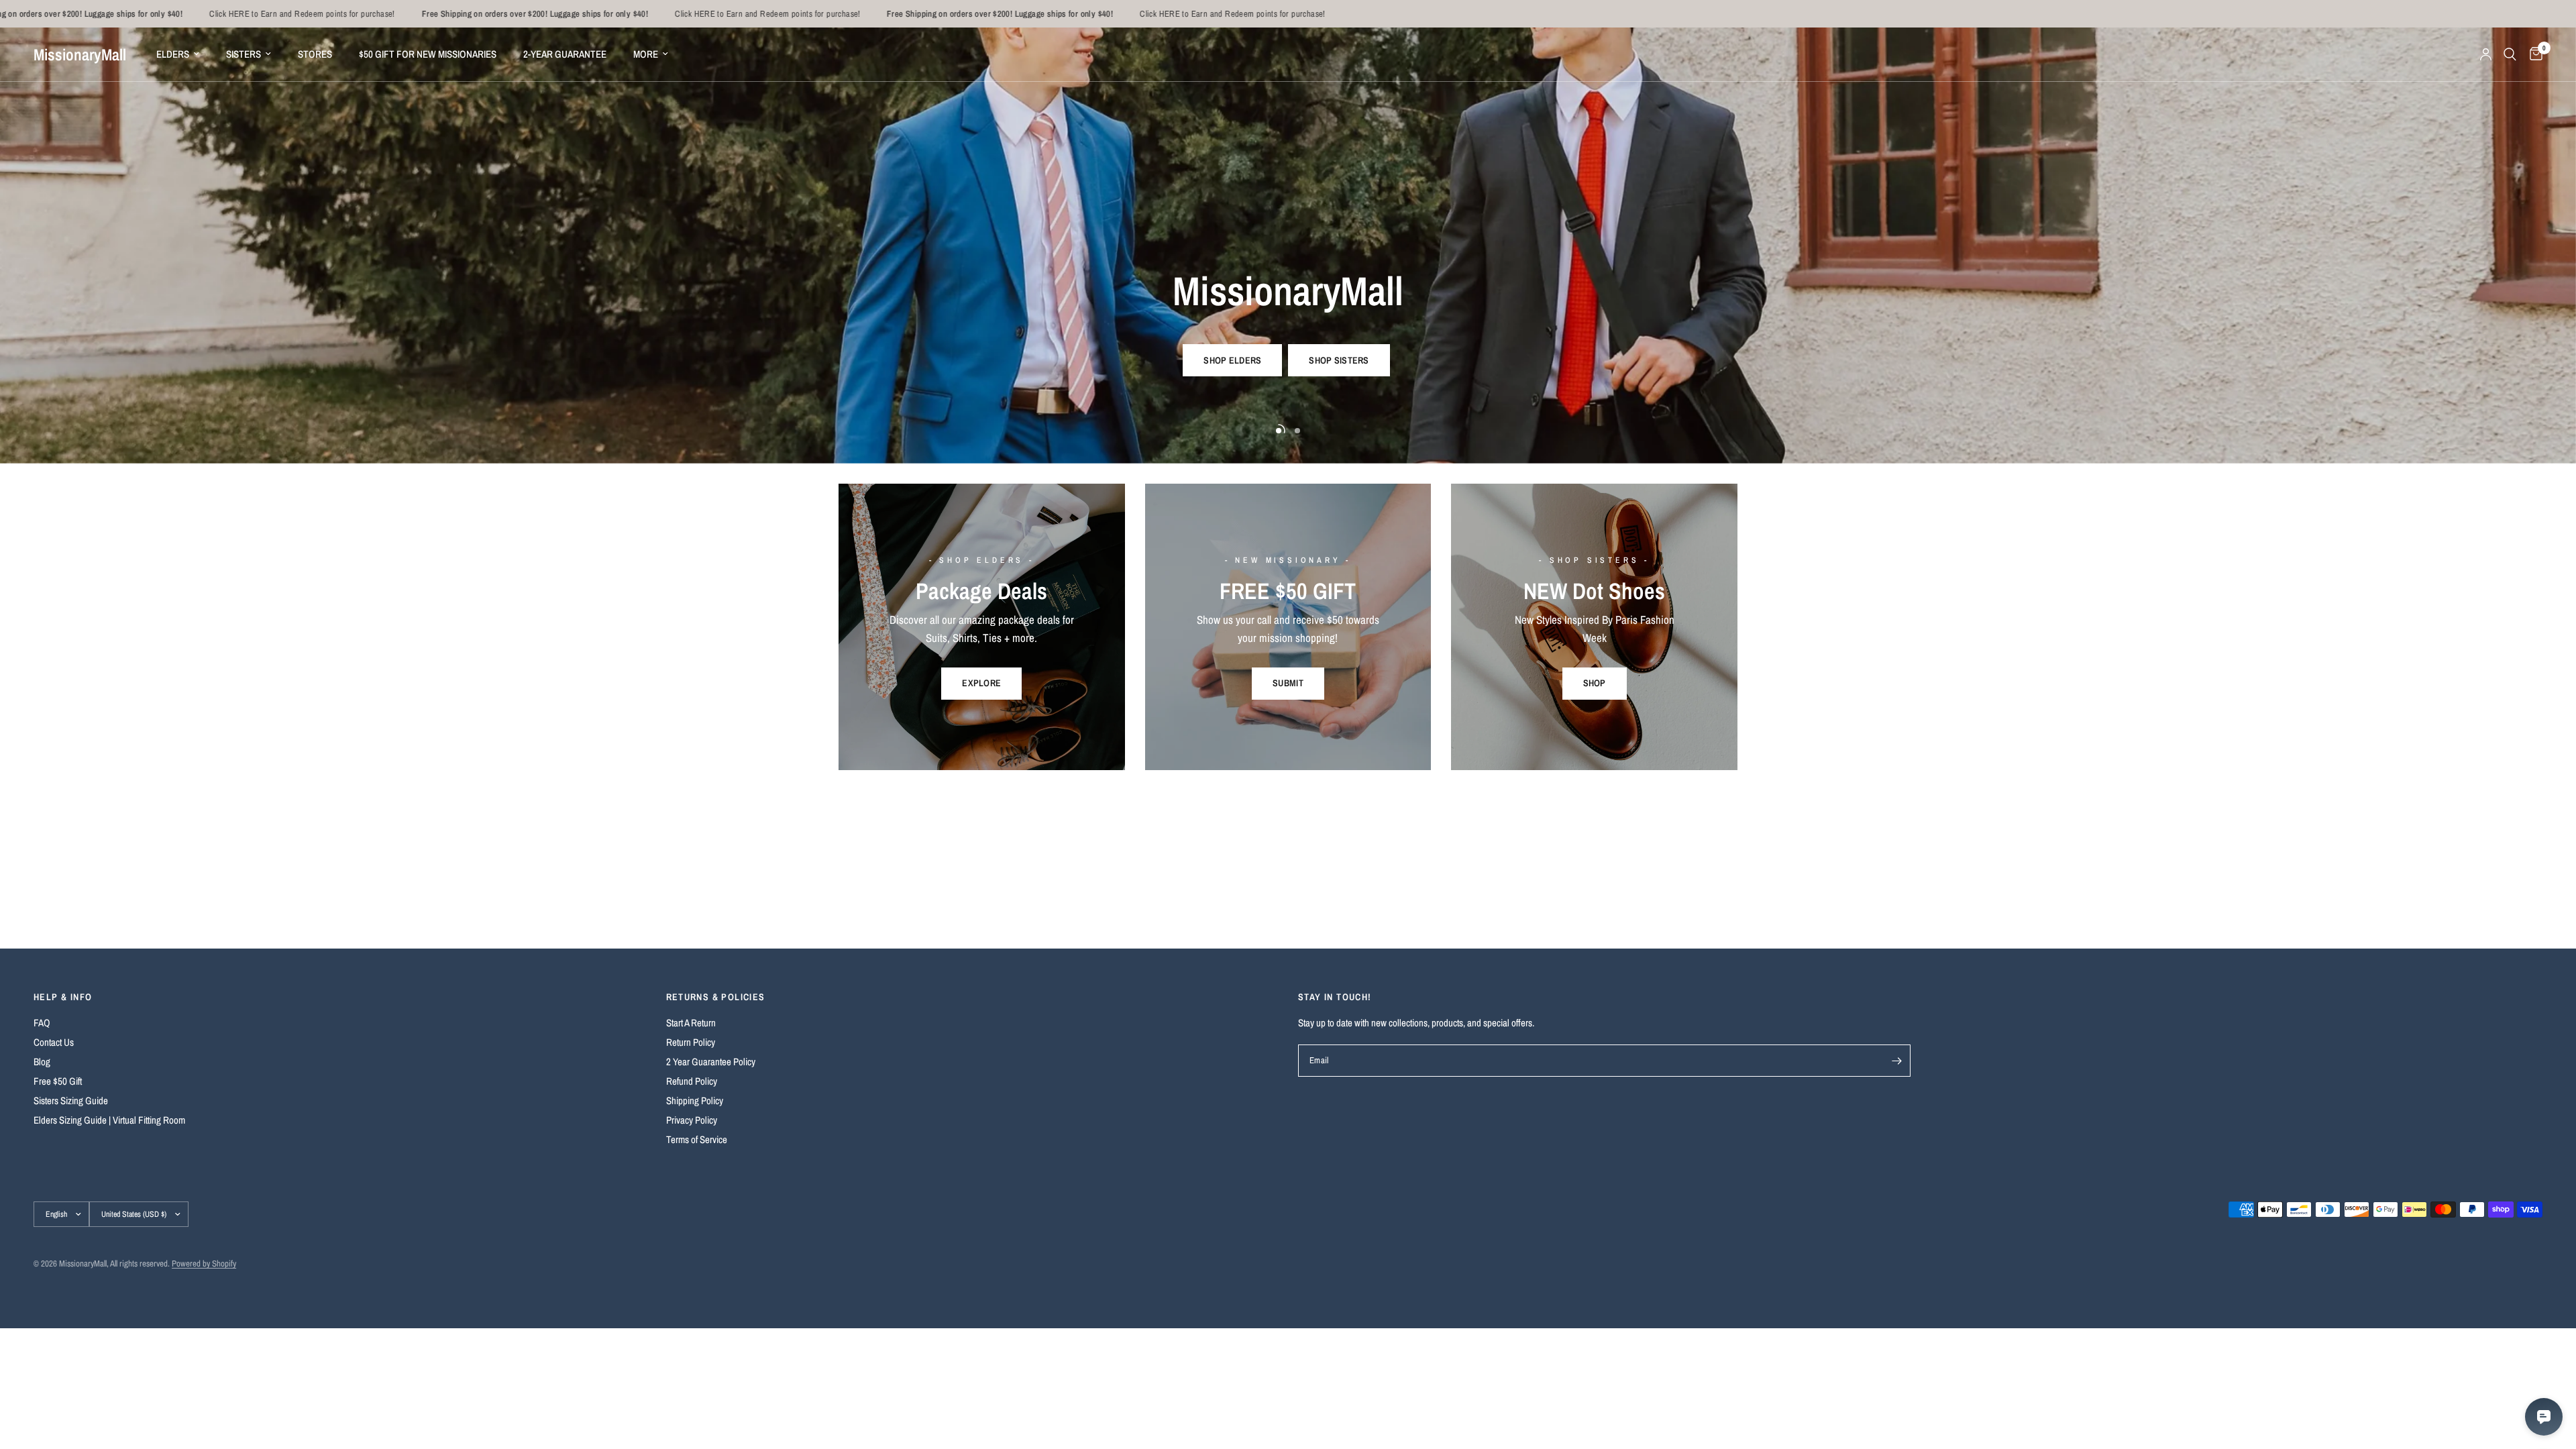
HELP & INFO (63, 997)
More (646, 54)
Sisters (244, 54)
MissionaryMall (80, 54)
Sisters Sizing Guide (71, 1101)
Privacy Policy (692, 1120)
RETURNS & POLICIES (716, 997)
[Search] (2510, 54)
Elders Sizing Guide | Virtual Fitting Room (109, 1120)
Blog (42, 1062)
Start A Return (691, 1023)
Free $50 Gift (58, 1081)
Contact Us (54, 1042)
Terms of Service (697, 1139)
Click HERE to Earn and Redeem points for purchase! (175, 14)
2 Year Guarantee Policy (711, 1062)
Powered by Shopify (204, 1264)
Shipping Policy (695, 1101)
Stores (315, 54)
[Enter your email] (1897, 1061)
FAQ (42, 1023)
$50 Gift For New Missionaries (428, 54)
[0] (2533, 54)
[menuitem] (178, 54)
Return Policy (691, 1042)
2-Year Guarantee (565, 54)
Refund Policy (692, 1081)
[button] (1232, 360)
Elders (173, 54)
